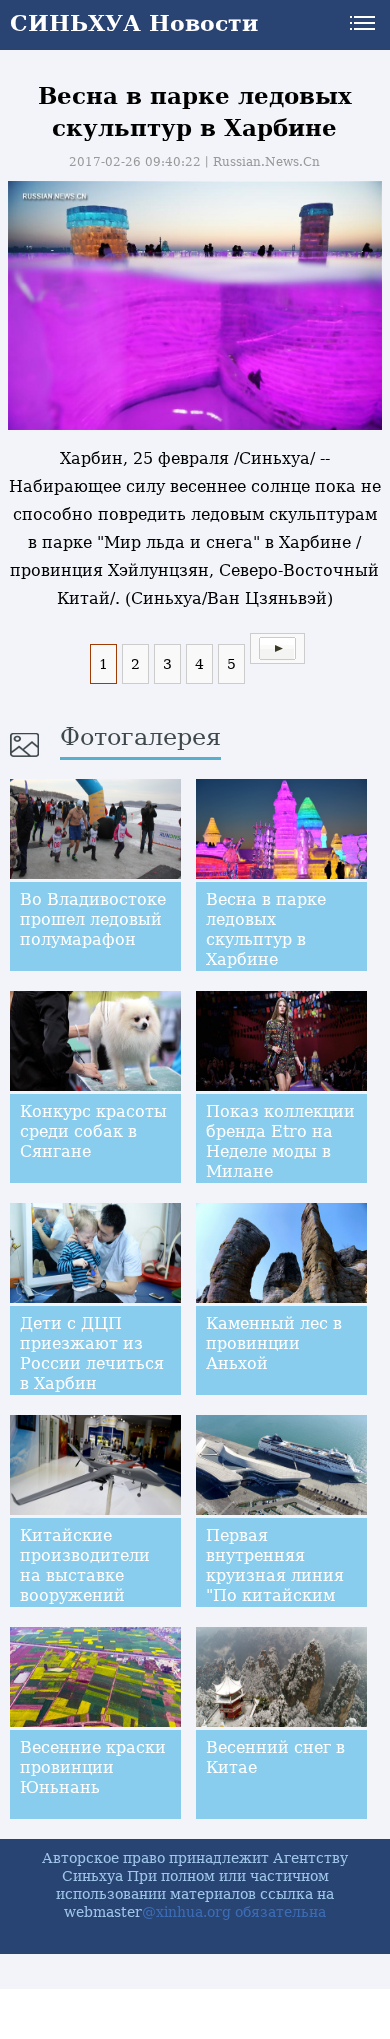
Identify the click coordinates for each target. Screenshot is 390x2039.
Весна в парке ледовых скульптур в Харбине (266, 929)
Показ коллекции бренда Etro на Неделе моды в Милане (280, 1141)
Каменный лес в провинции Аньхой (274, 1343)
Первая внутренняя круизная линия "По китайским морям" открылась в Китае (275, 1595)
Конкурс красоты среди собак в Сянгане (93, 1131)
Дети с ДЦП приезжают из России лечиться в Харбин (92, 1353)
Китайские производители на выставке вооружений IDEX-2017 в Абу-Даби (90, 1585)
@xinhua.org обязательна (234, 1912)
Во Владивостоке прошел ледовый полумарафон (93, 919)
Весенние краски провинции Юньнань (93, 1767)
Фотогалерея (140, 737)
